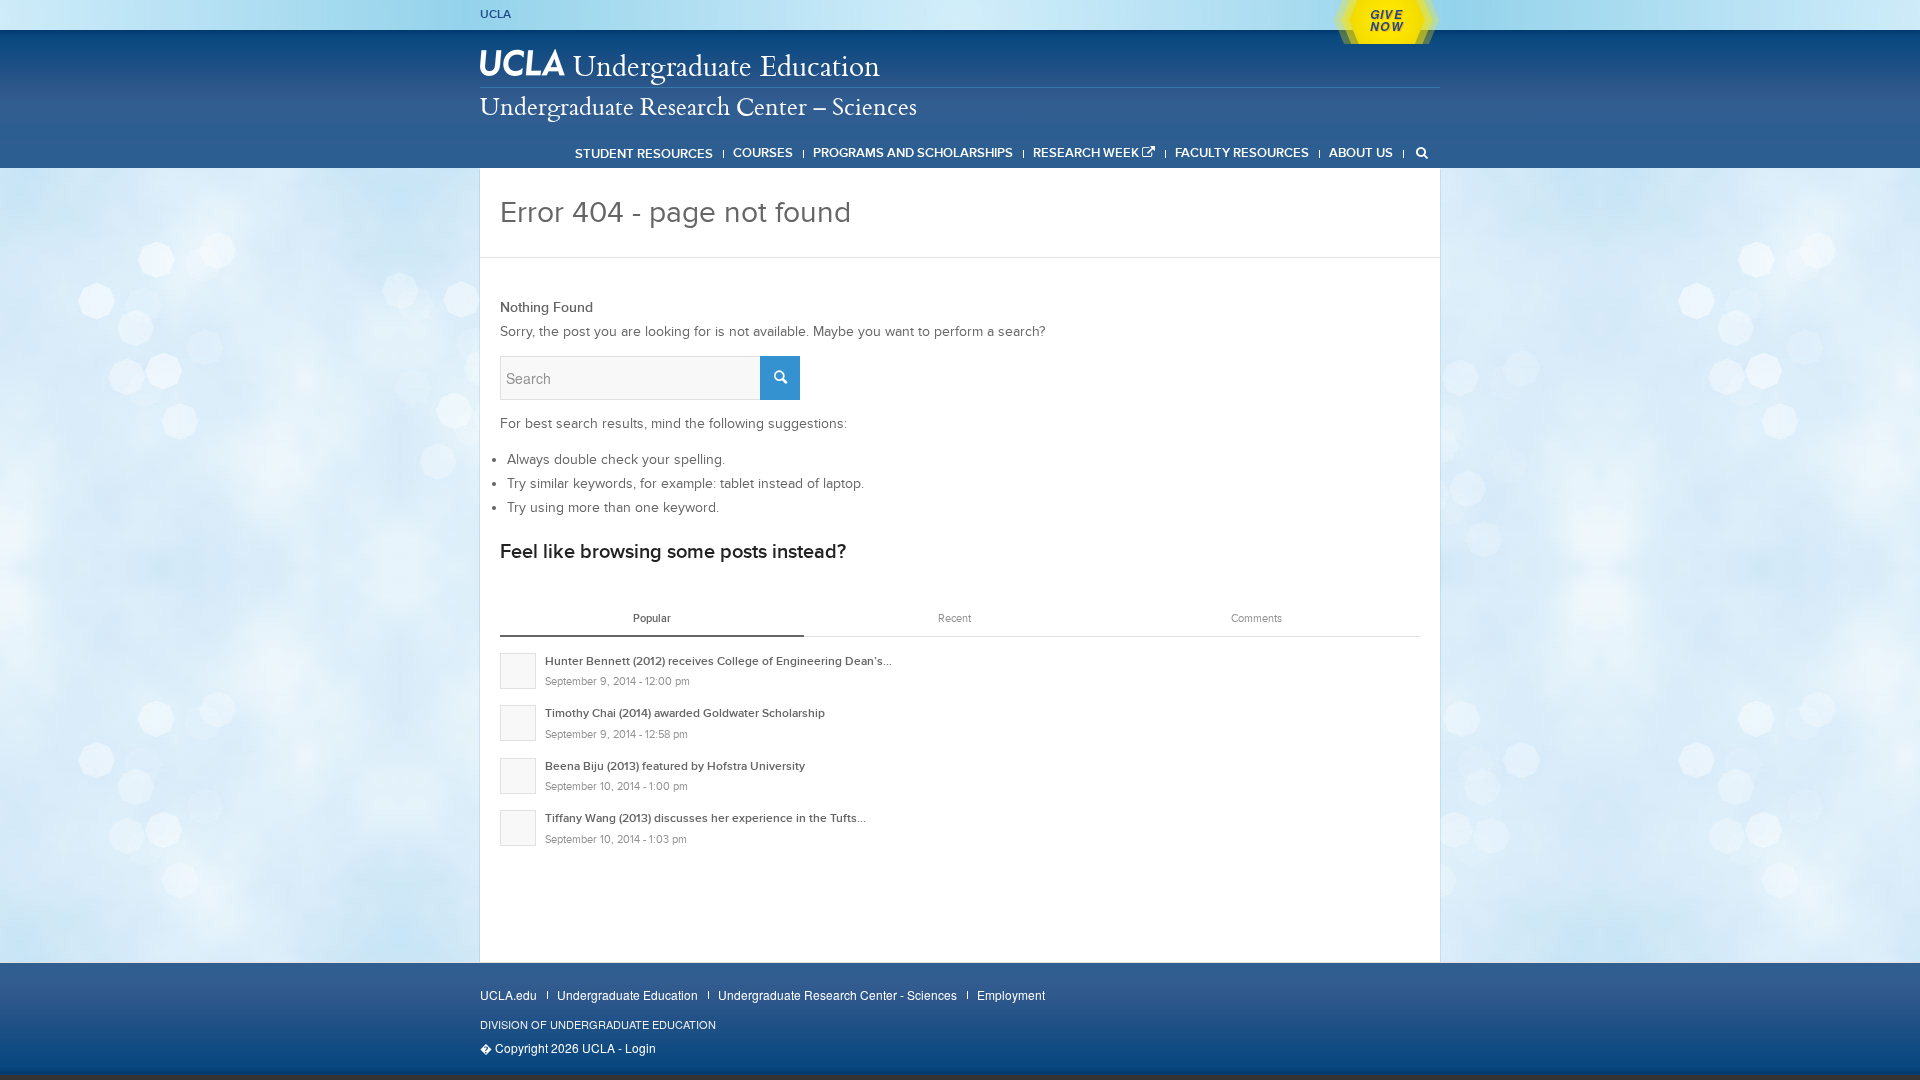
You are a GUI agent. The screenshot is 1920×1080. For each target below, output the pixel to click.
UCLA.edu (508, 994)
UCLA (495, 14)
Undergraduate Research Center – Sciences (698, 106)
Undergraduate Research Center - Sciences (837, 994)
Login (640, 1047)
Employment (1011, 994)
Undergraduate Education (726, 65)
